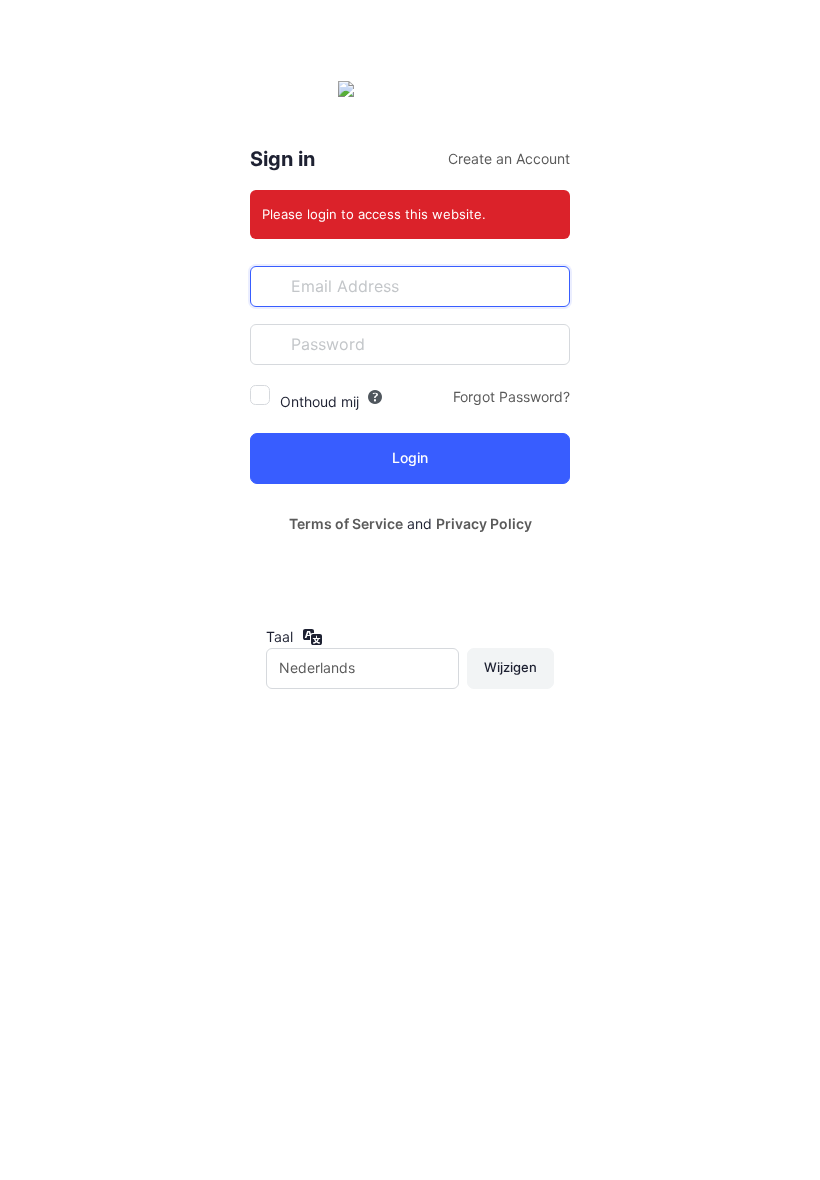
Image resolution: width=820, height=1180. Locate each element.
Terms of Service (346, 523)
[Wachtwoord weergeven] (550, 344)
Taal (279, 636)
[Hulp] (375, 397)
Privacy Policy (484, 523)
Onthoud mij (319, 401)
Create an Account (509, 158)
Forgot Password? (511, 396)
